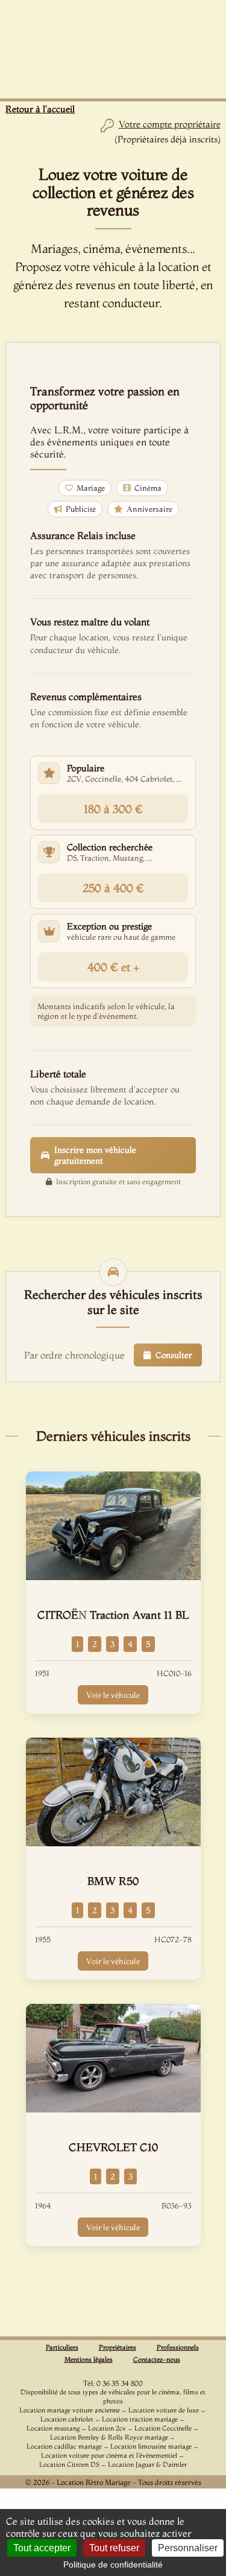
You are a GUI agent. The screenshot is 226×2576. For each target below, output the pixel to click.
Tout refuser (114, 2548)
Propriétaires (118, 2347)
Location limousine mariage (151, 2446)
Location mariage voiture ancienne (70, 2410)
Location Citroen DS (69, 2464)
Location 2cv (107, 2428)
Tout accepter (42, 2548)
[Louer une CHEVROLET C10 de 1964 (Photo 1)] (113, 2058)
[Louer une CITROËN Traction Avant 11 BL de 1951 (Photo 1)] (113, 1526)
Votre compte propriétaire (170, 124)
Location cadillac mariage (64, 2446)
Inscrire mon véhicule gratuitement (95, 1155)
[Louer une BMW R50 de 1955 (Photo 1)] (113, 1792)
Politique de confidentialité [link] (113, 2565)
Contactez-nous (157, 2359)
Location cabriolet (67, 2419)
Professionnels (178, 2347)
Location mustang (53, 2428)
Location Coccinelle (163, 2428)
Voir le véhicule (113, 1695)
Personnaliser (188, 2548)
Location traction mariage (140, 2419)
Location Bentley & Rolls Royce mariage (109, 2437)
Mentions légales (89, 2359)
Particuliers (62, 2347)
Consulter (174, 1355)
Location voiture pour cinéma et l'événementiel (109, 2455)
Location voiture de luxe (164, 2410)
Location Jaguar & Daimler (147, 2464)
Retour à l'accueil (40, 109)
